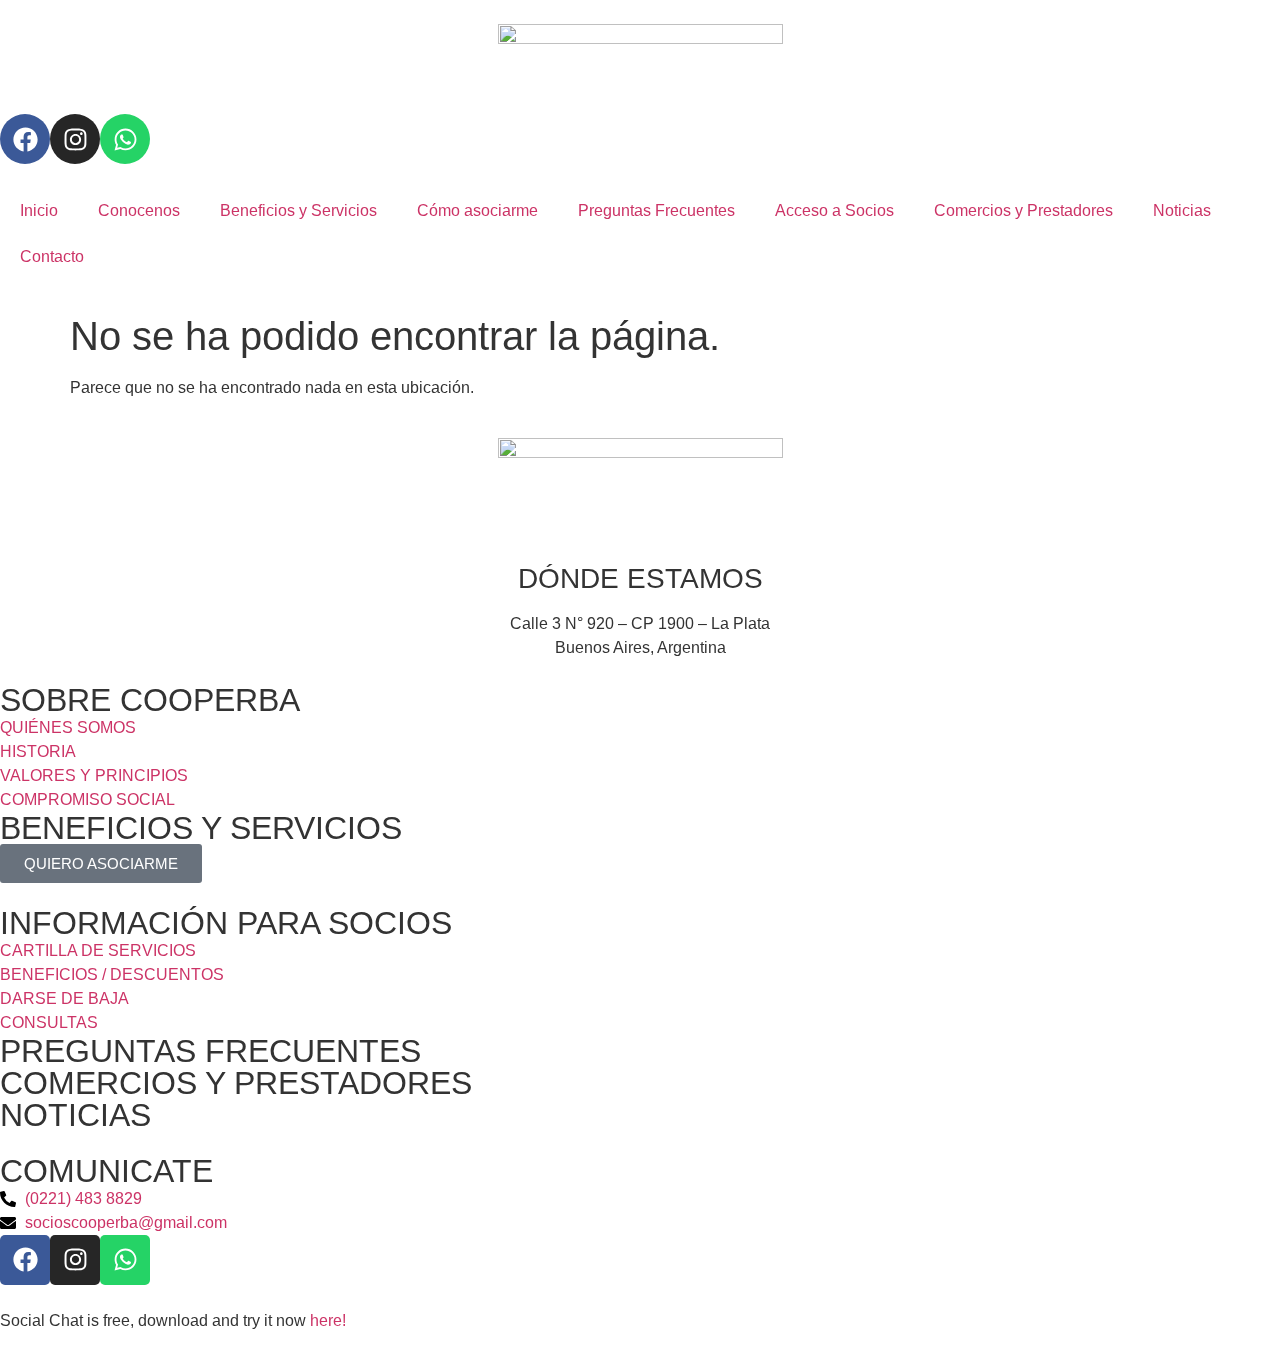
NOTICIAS (75, 1115)
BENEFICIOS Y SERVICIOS (201, 828)
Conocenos (139, 210)
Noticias (1182, 210)
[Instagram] (75, 139)
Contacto (52, 256)
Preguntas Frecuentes (656, 210)
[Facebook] (25, 139)
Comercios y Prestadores (1023, 210)
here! (328, 1320)
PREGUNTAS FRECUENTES (210, 1051)
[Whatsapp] (125, 139)
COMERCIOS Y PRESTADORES (236, 1083)
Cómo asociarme (477, 210)
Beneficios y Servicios (298, 210)
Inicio (39, 210)
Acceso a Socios (834, 210)
